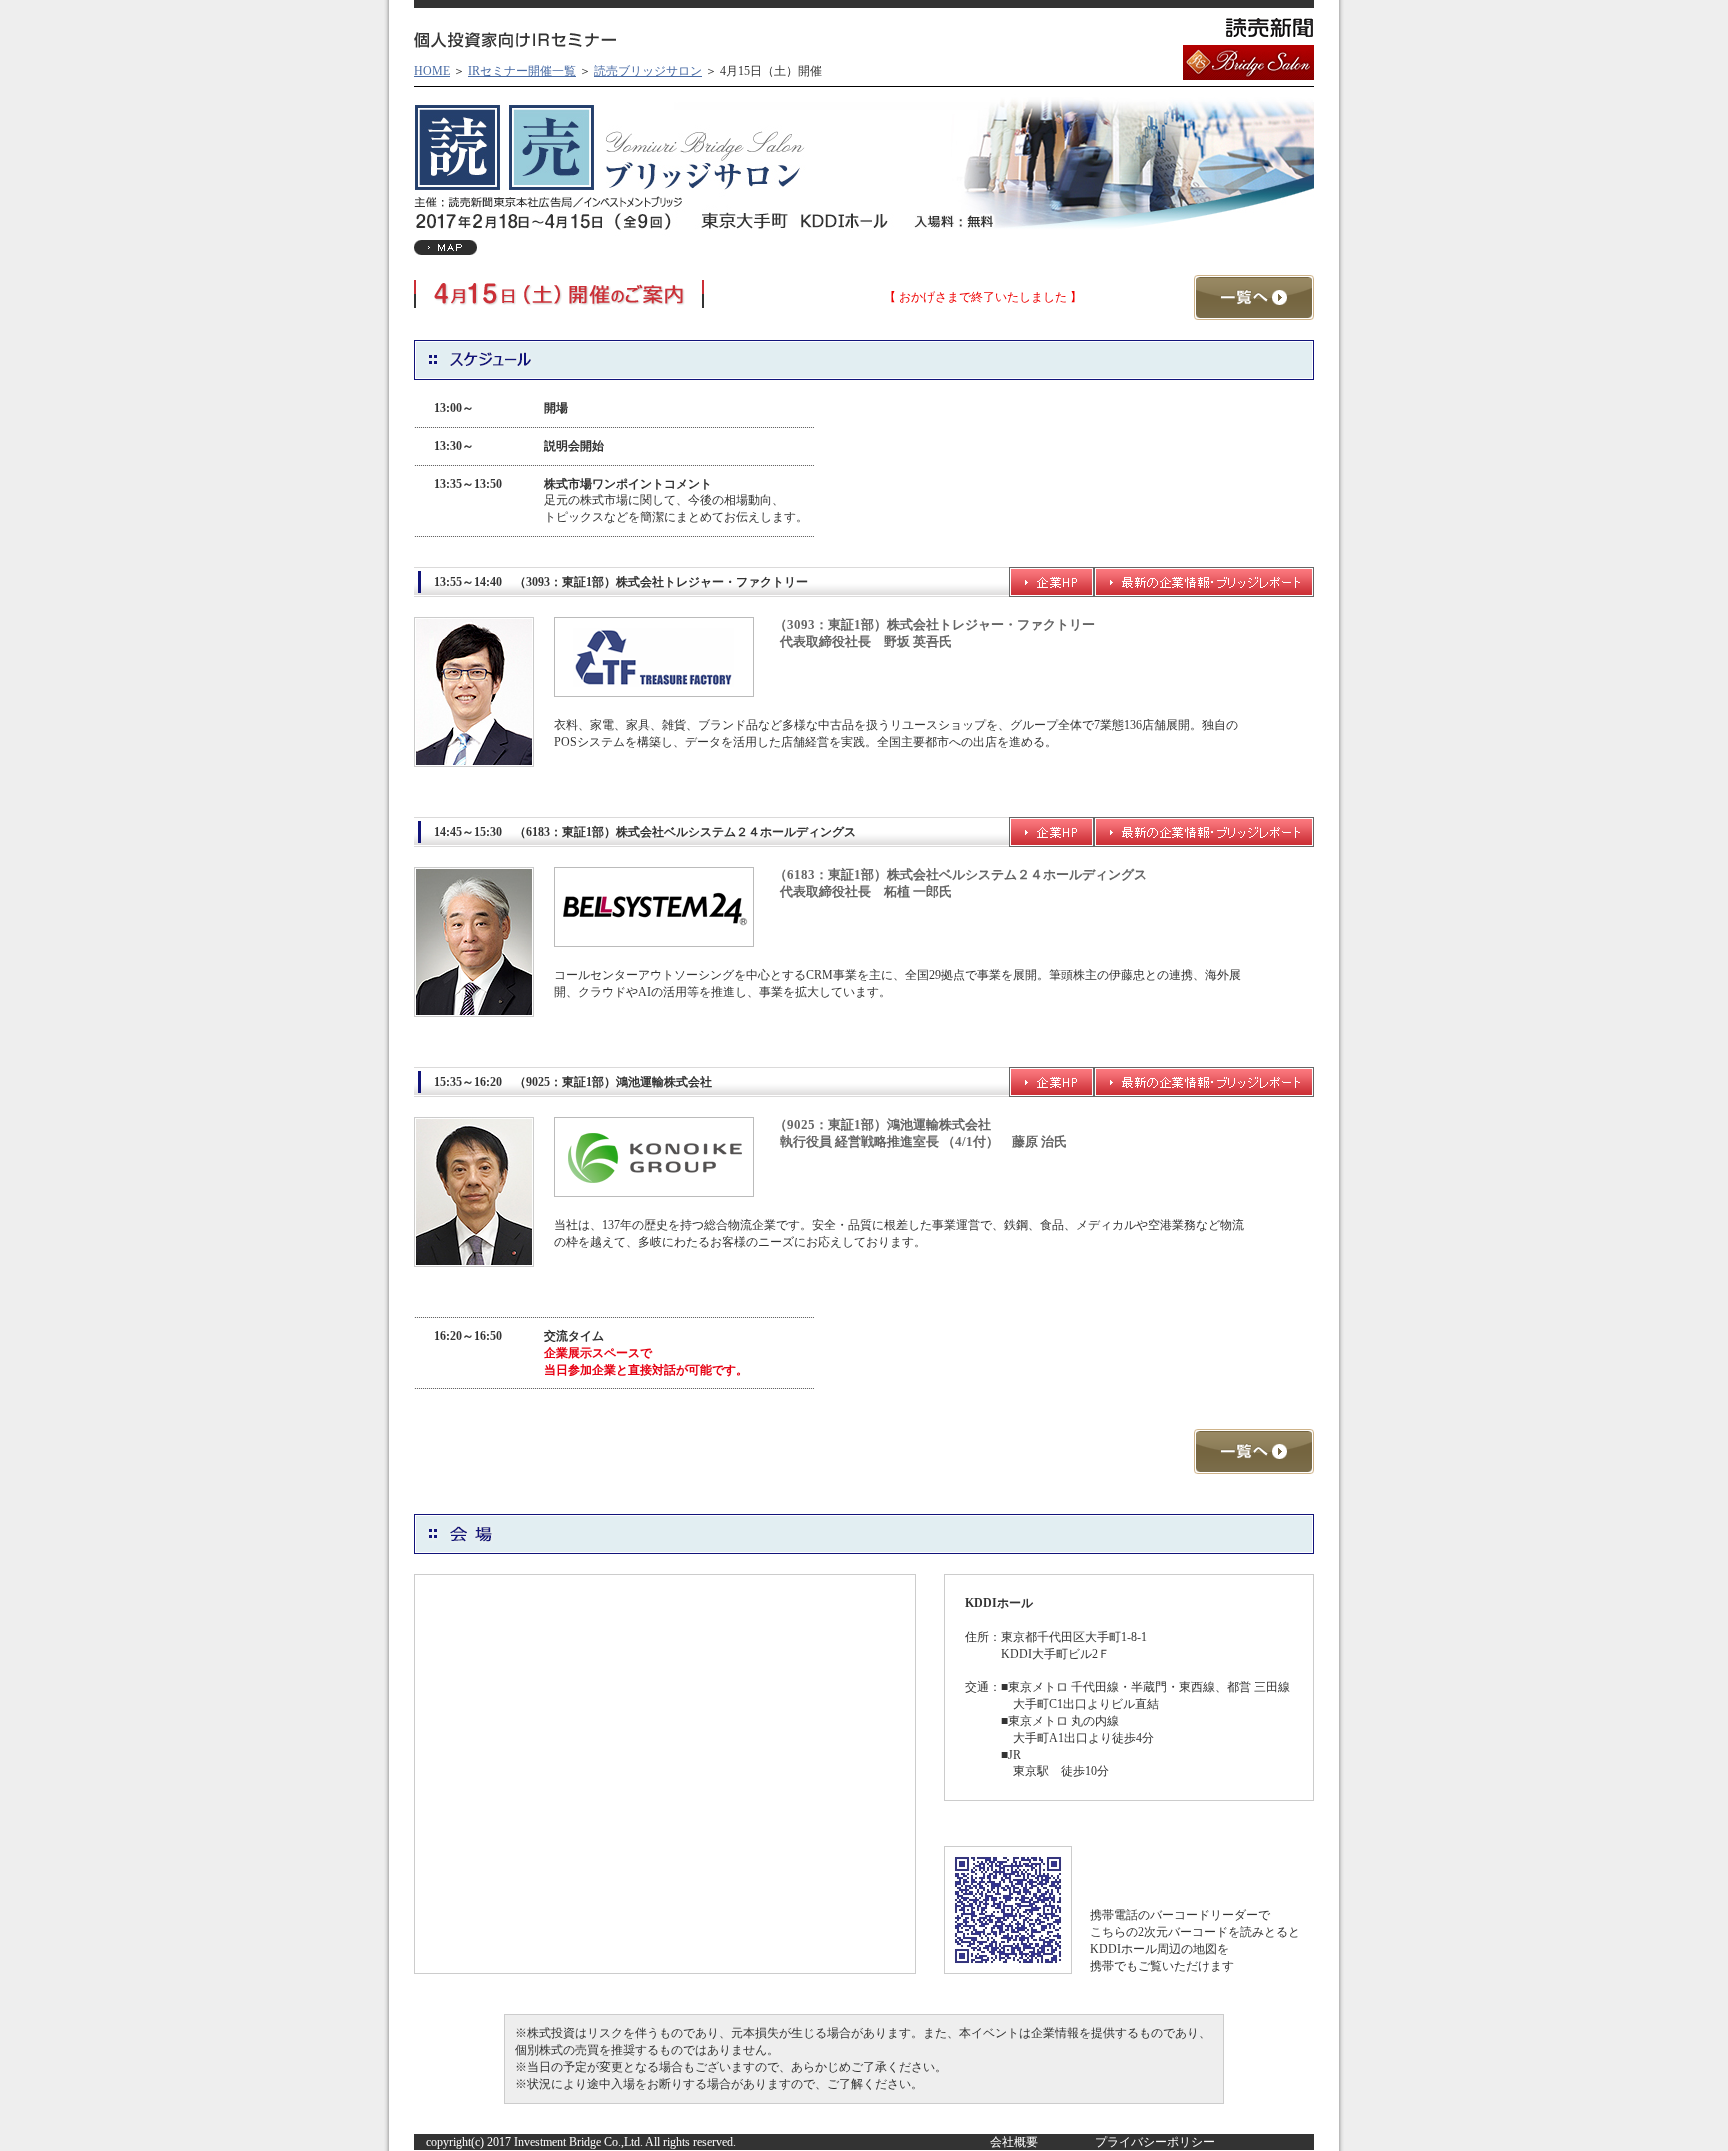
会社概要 (1014, 2142)
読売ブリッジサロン (648, 71)
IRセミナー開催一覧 (522, 71)
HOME (432, 71)
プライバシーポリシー (1155, 2142)
